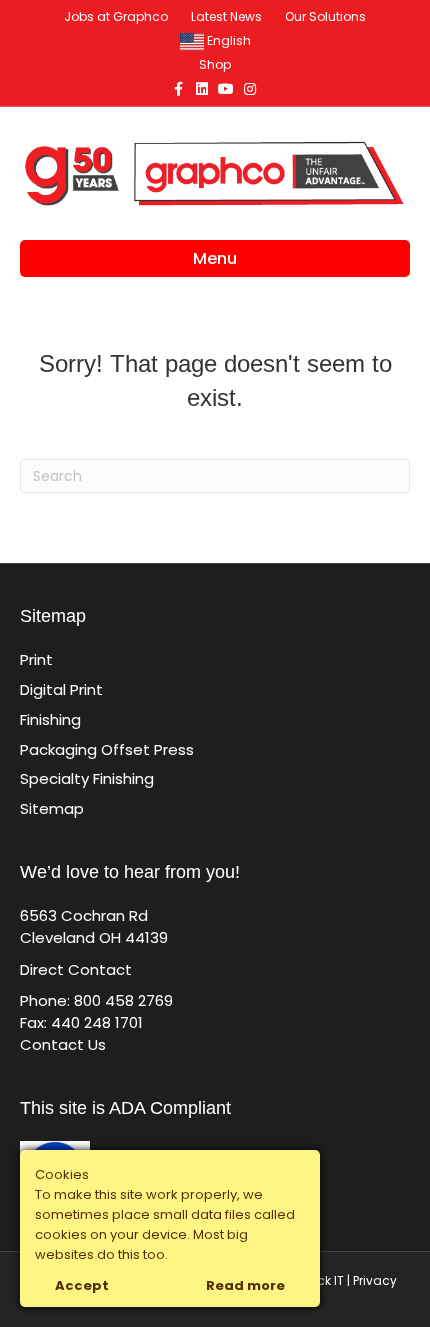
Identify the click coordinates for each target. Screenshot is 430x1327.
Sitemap (52, 808)
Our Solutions (325, 16)
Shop (215, 64)
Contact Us (63, 1044)
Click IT (324, 1280)
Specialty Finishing (87, 778)
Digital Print (61, 689)
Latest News (226, 16)
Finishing (50, 719)
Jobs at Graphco (116, 16)
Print (36, 659)
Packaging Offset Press (107, 749)
